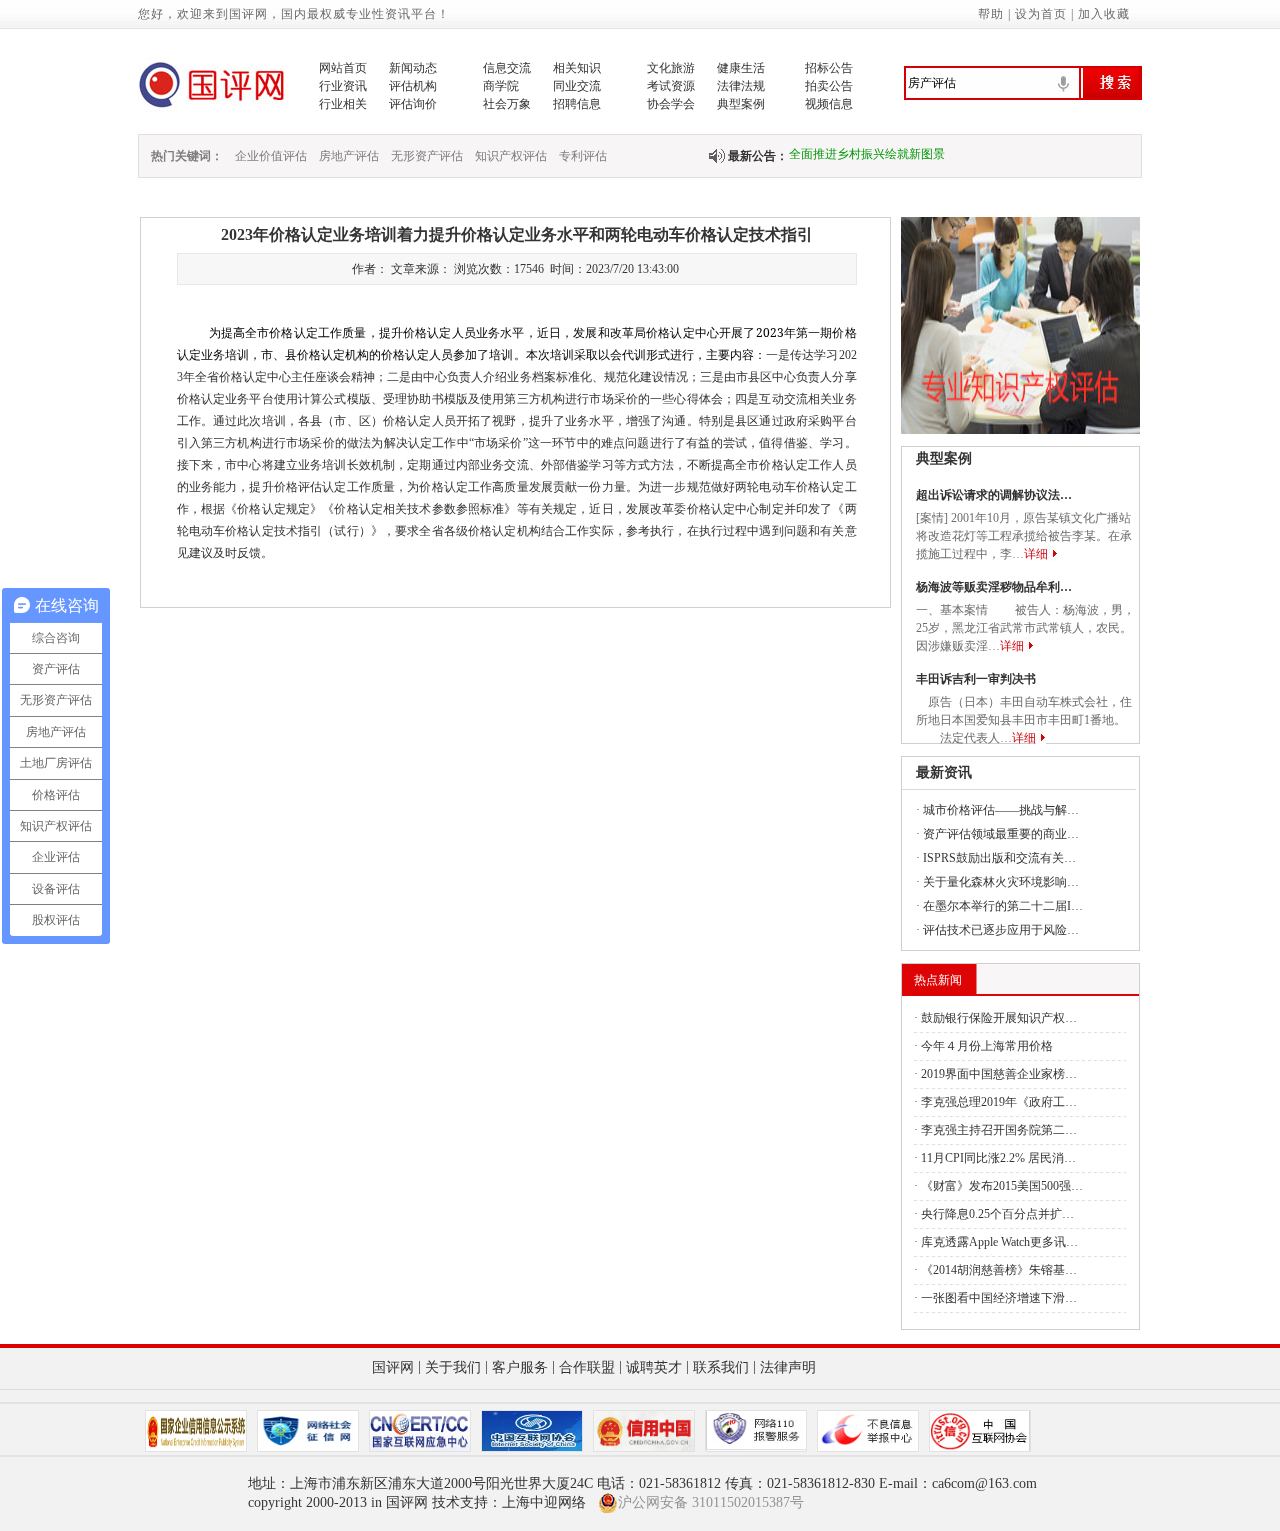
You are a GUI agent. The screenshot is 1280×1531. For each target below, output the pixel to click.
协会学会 (671, 104)
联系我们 (721, 1367)
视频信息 (829, 104)
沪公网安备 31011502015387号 (711, 1502)
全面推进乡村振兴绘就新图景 (867, 147)
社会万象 (507, 104)
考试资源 (671, 86)
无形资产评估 (427, 156)
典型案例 (741, 104)
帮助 (991, 14)
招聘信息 (577, 104)
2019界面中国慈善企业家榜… (999, 1074)
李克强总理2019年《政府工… (999, 1102)
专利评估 (583, 156)
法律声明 (788, 1367)
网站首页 (343, 68)
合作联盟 (587, 1367)
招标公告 (829, 68)
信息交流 (507, 68)
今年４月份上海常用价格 (987, 1046)
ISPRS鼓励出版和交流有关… (999, 858)
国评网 (393, 1367)
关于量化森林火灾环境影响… (1001, 882)
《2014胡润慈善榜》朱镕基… (999, 1270)
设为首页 (1041, 14)
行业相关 (343, 104)
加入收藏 (1104, 14)
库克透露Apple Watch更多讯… (999, 1242)
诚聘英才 (654, 1367)
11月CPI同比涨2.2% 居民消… (998, 1158)
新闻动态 (413, 68)
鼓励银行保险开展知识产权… (999, 1018)
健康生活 (741, 68)
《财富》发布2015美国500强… (1002, 1186)
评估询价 (413, 104)
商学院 (501, 86)
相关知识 (577, 68)
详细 (1036, 554)
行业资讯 (343, 86)
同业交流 (577, 86)
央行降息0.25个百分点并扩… (997, 1214)
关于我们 (453, 1367)
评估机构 (413, 86)
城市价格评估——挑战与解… (1001, 810)
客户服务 (520, 1367)
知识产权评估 (511, 156)
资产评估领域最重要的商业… (1001, 834)
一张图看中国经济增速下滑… (999, 1298)
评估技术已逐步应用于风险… (1001, 930)
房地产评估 (349, 156)
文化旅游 (671, 68)
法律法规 (741, 86)
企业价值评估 (271, 156)
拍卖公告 (829, 86)
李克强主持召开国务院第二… (999, 1130)
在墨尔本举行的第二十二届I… (1003, 906)
